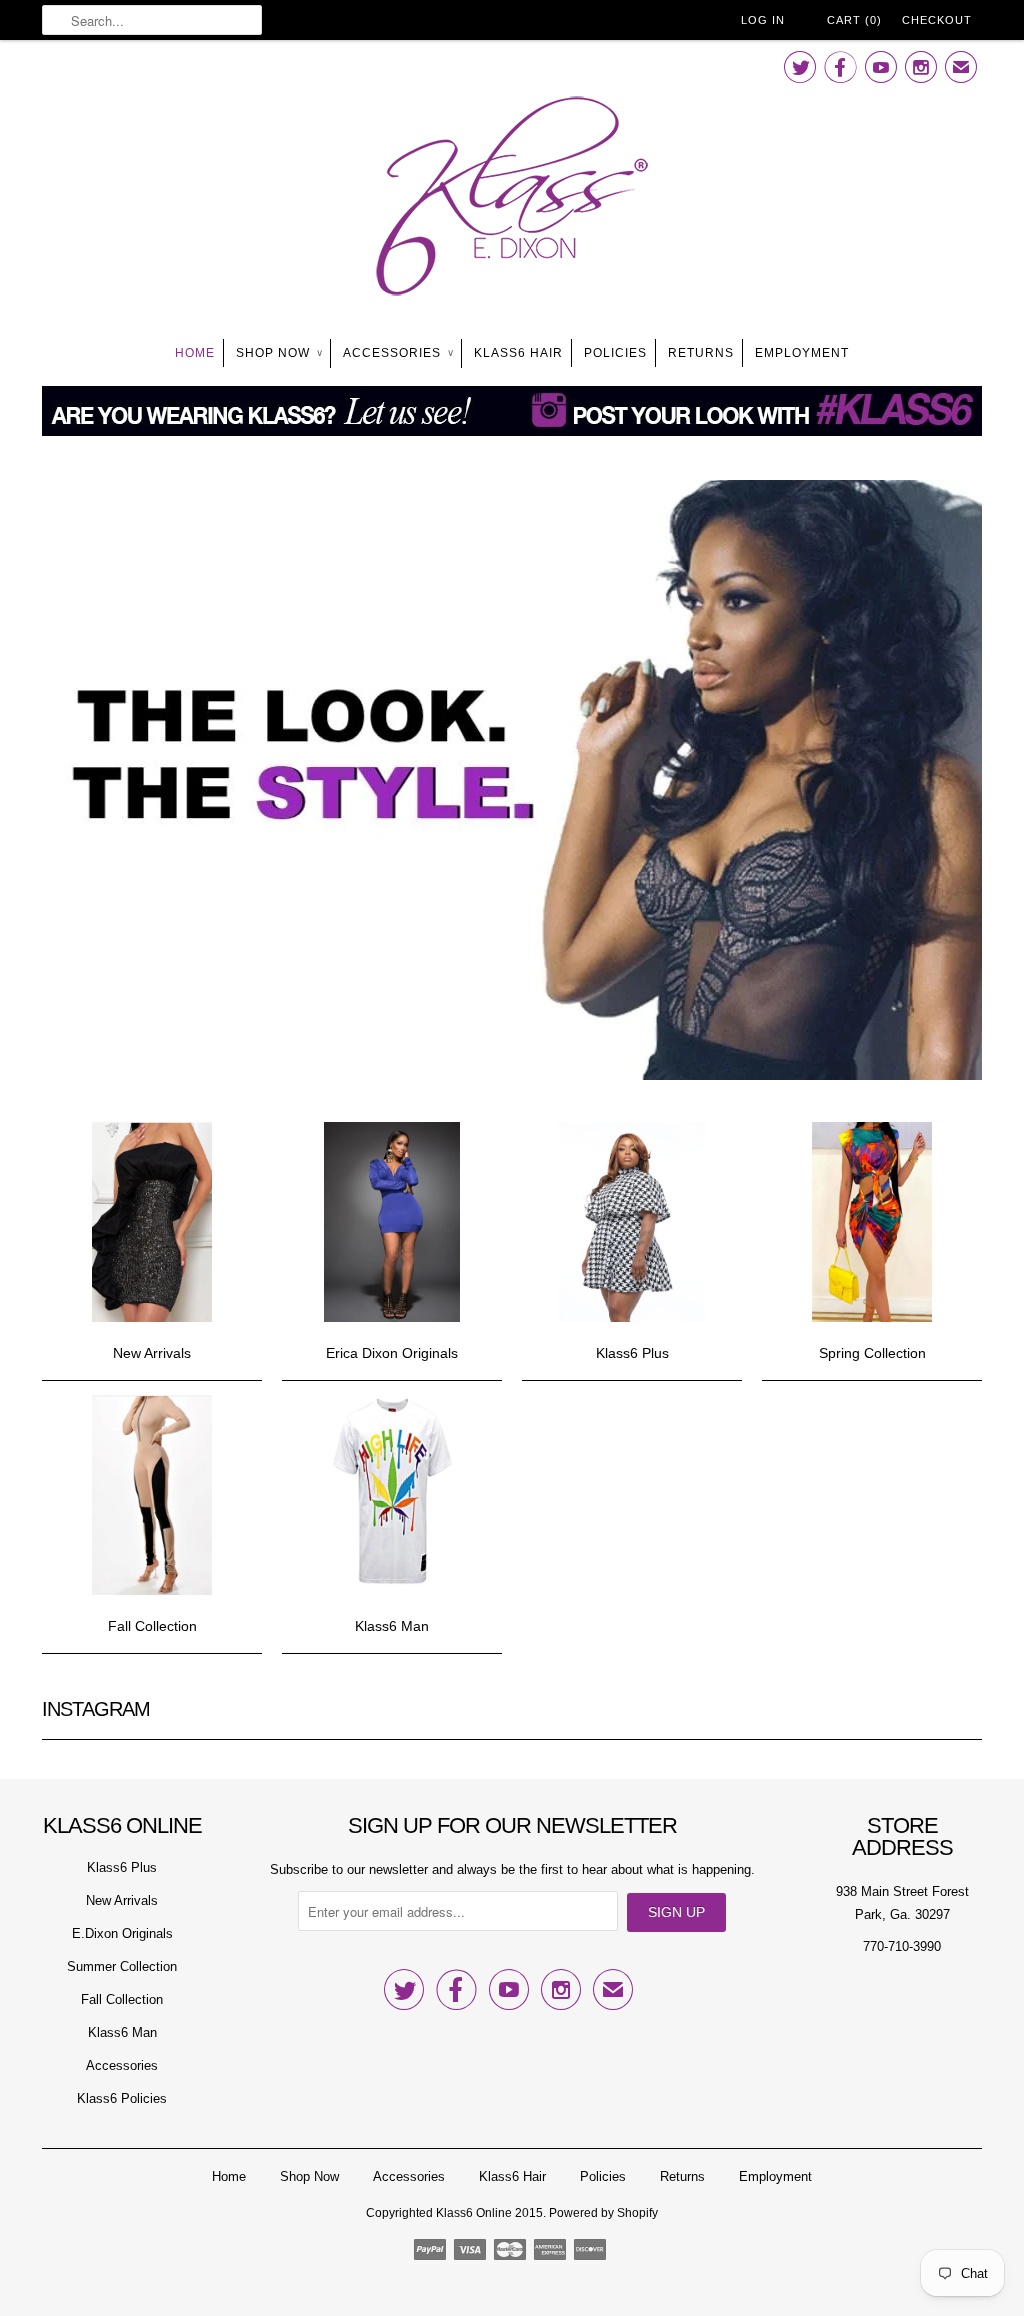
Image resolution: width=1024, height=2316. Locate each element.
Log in (763, 20)
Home (195, 353)
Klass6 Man (122, 2032)
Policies (615, 353)
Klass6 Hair (518, 353)
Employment (802, 353)
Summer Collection (122, 1966)
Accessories (398, 353)
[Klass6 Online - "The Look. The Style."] (512, 200)
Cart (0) (854, 20)
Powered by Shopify (603, 2213)
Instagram (96, 1709)
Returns (701, 353)
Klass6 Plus (122, 1867)
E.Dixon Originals (122, 1933)
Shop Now (279, 353)
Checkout (937, 20)
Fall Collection (122, 1999)
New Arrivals (122, 1900)
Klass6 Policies (122, 2098)
